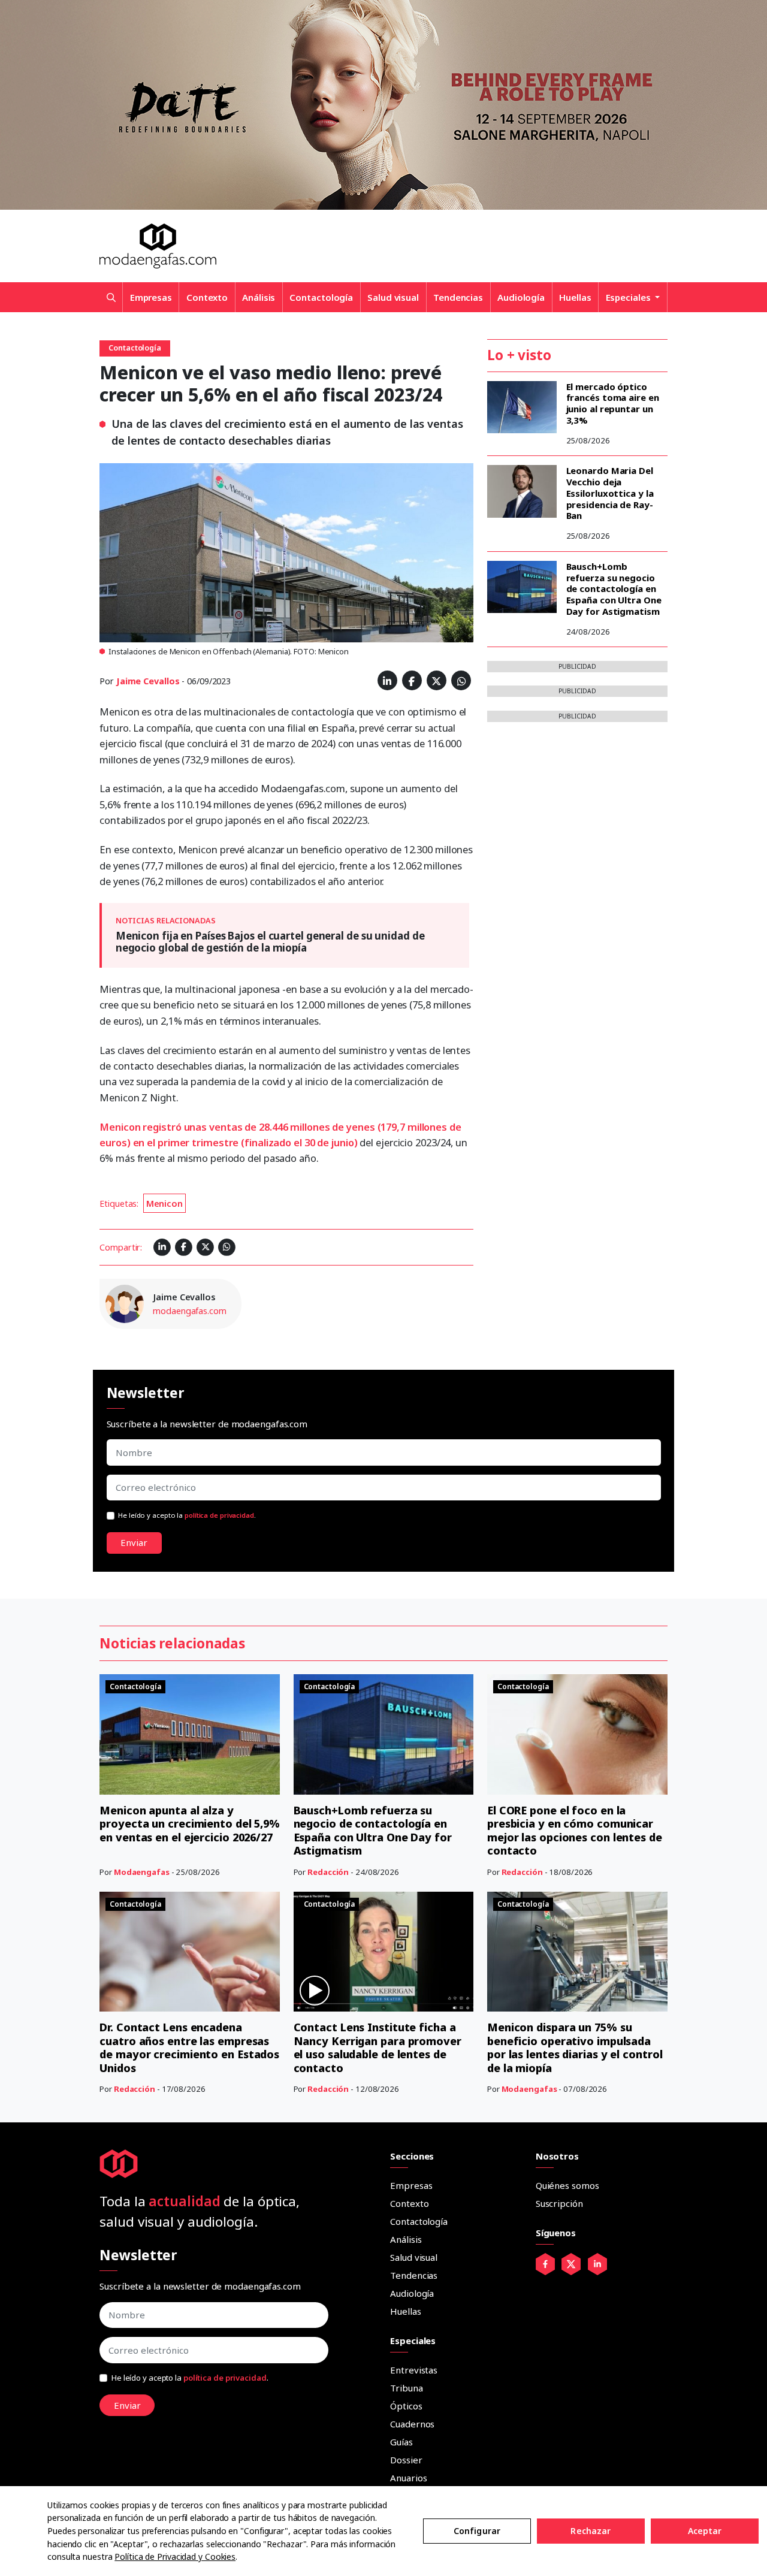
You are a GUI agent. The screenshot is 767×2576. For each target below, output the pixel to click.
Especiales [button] (629, 297)
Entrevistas (414, 2370)
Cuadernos (412, 2424)
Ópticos (406, 2406)
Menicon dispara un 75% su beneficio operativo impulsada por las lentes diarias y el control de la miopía (575, 2047)
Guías (401, 2442)
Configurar (477, 2531)
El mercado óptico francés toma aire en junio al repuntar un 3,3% (613, 403)
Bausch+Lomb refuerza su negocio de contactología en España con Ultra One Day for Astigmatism (614, 589)
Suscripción (559, 2203)
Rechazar (591, 2531)
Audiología (521, 297)
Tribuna (406, 2388)
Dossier (406, 2460)
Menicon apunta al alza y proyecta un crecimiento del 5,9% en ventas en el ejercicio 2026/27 (190, 1824)
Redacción (328, 1872)
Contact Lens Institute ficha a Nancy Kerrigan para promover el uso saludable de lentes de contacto (378, 2047)
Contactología (321, 297)
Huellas (575, 297)
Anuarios (408, 2478)
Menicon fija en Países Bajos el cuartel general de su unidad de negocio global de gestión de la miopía (270, 942)
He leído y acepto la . (187, 1515)
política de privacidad (219, 1515)
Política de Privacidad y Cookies (175, 2557)
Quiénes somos (567, 2185)
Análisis (259, 297)
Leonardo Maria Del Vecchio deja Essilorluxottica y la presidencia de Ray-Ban (610, 493)
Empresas (151, 297)
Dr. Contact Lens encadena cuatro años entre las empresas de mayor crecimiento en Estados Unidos (189, 2047)
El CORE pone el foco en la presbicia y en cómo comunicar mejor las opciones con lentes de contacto (575, 1831)
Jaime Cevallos (148, 681)
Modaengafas (142, 1872)
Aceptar (705, 2531)
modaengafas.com (190, 1311)
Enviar (134, 1542)
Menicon (164, 1204)
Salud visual (393, 297)
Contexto (207, 297)
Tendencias (458, 297)
